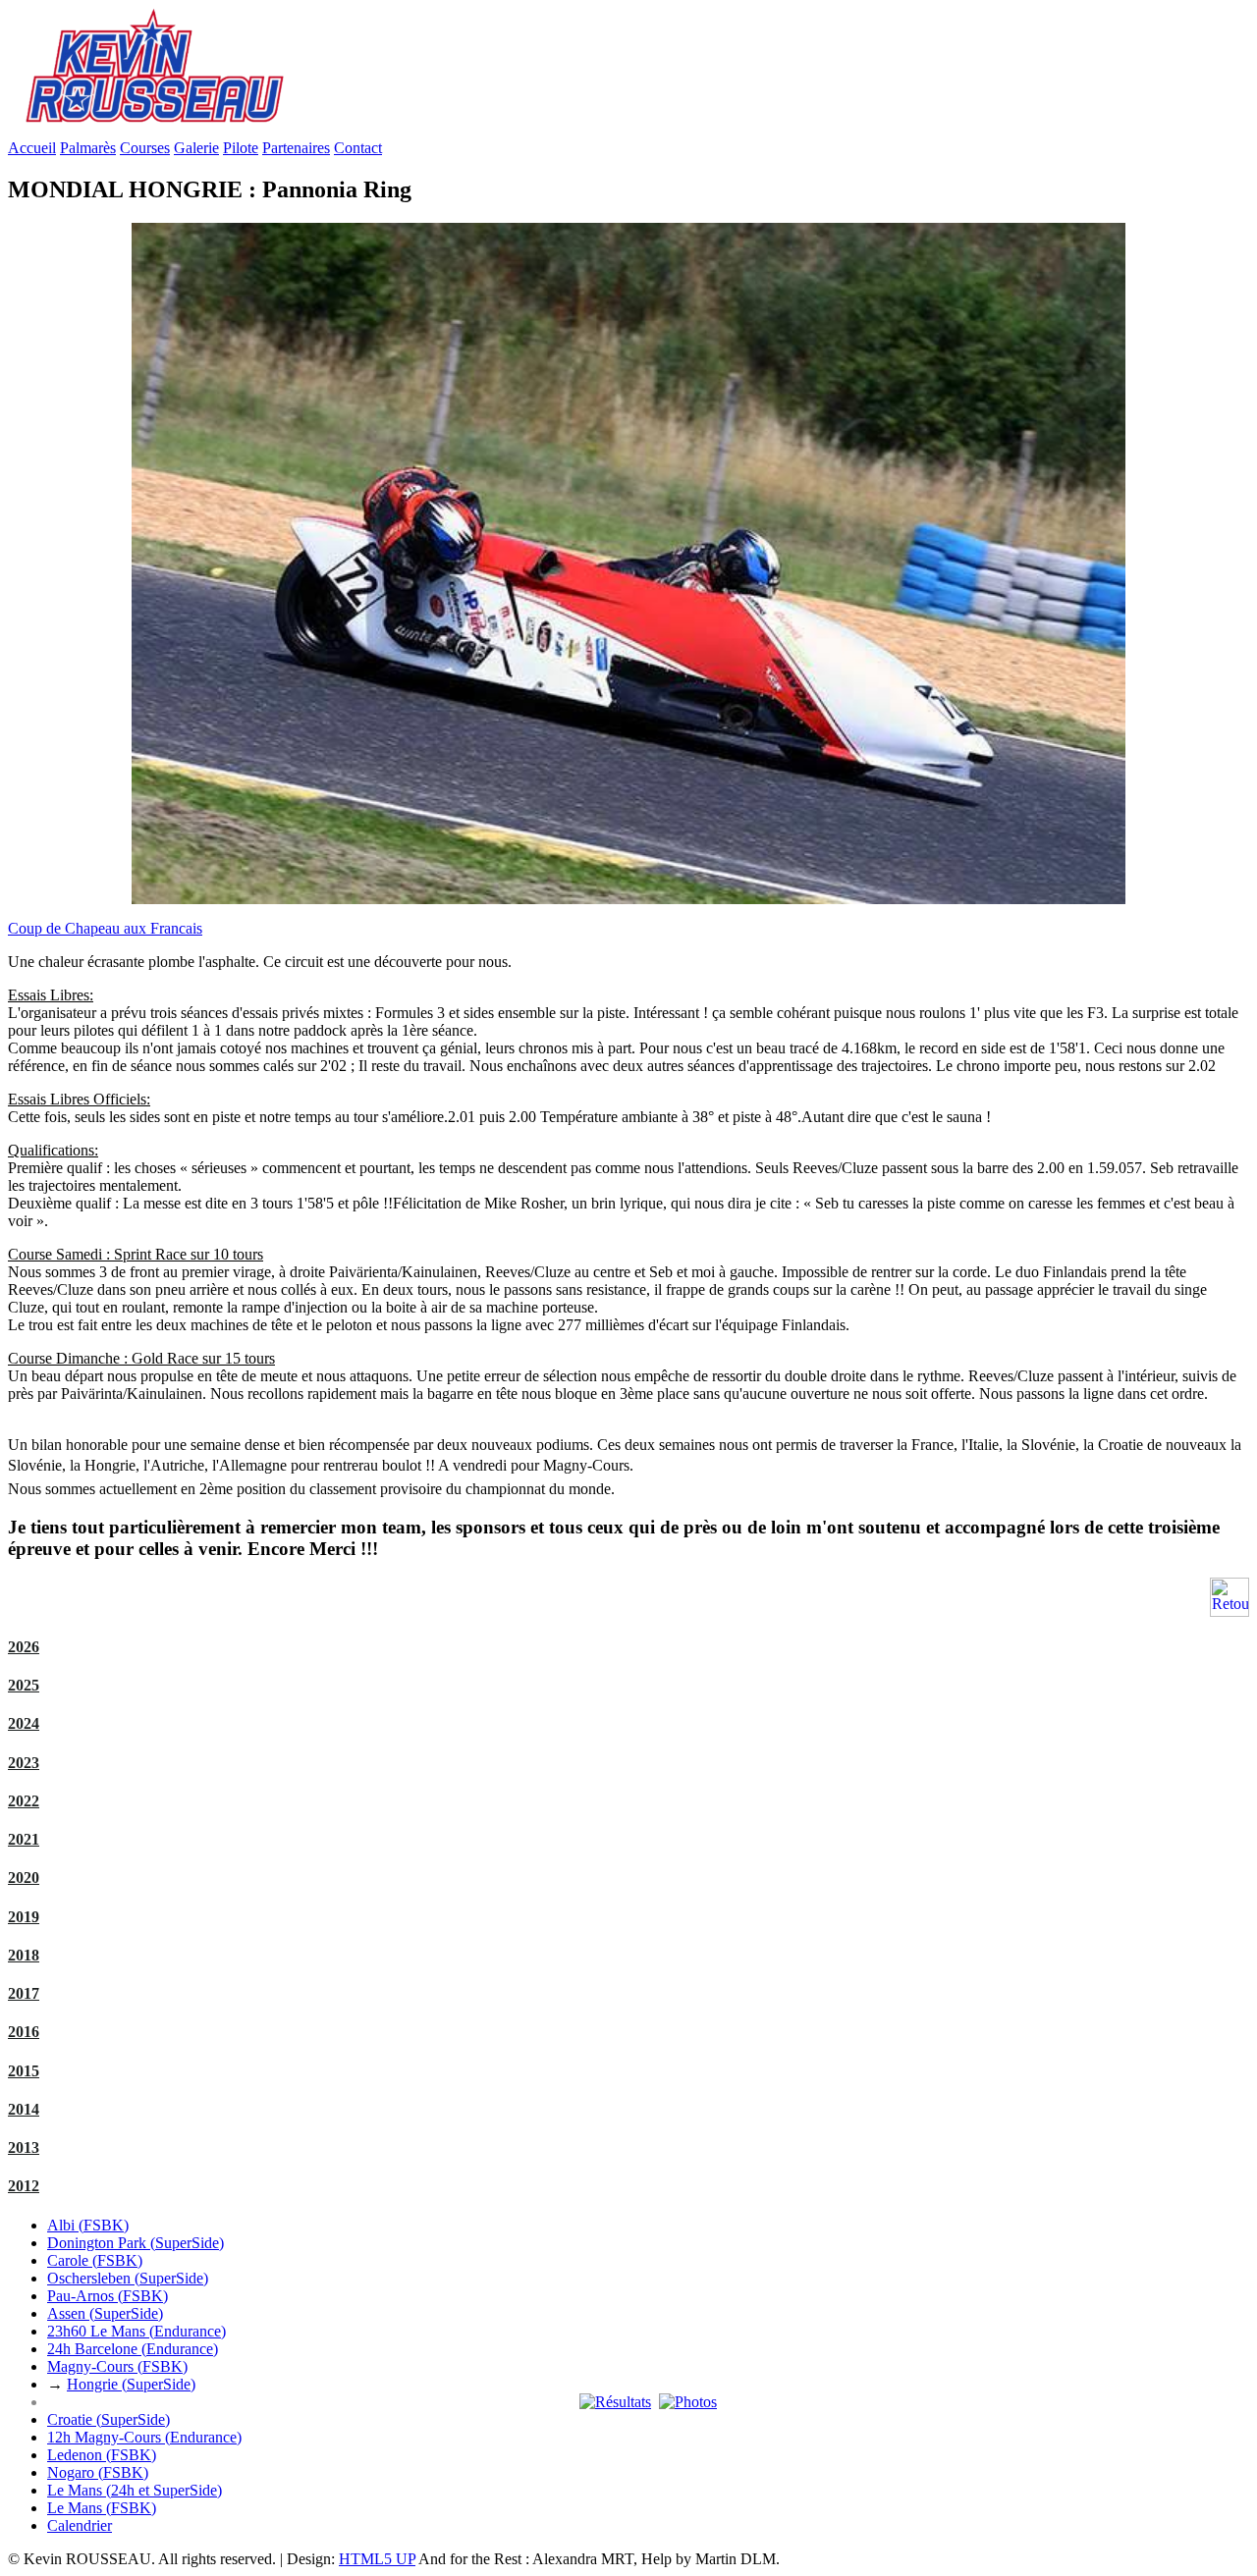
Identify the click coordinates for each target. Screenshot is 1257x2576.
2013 (24, 2147)
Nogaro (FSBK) (98, 2472)
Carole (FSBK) (95, 2260)
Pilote (241, 148)
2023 (24, 1763)
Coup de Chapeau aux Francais (105, 928)
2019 (24, 1917)
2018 (24, 1955)
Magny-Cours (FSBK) (117, 2366)
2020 (24, 1878)
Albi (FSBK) (88, 2225)
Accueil (32, 148)
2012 (24, 2186)
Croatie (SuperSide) (109, 2419)
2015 (24, 2071)
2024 (24, 1723)
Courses (145, 148)
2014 (24, 2109)
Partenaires (296, 148)
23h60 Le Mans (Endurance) (137, 2331)
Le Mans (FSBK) (102, 2508)
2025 (24, 1685)
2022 (24, 1801)
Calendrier (80, 2525)
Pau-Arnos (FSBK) (108, 2296)
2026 (24, 1647)
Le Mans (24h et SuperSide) (135, 2490)
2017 (24, 1993)
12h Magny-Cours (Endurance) (144, 2437)
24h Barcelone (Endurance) (133, 2349)
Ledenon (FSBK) (102, 2455)
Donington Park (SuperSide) (136, 2243)
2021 (24, 1839)
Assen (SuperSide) (105, 2313)
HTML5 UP (377, 2559)
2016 (24, 2032)
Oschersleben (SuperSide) (128, 2278)
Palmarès (88, 148)
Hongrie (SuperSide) (131, 2384)
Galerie (196, 148)
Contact (358, 148)
